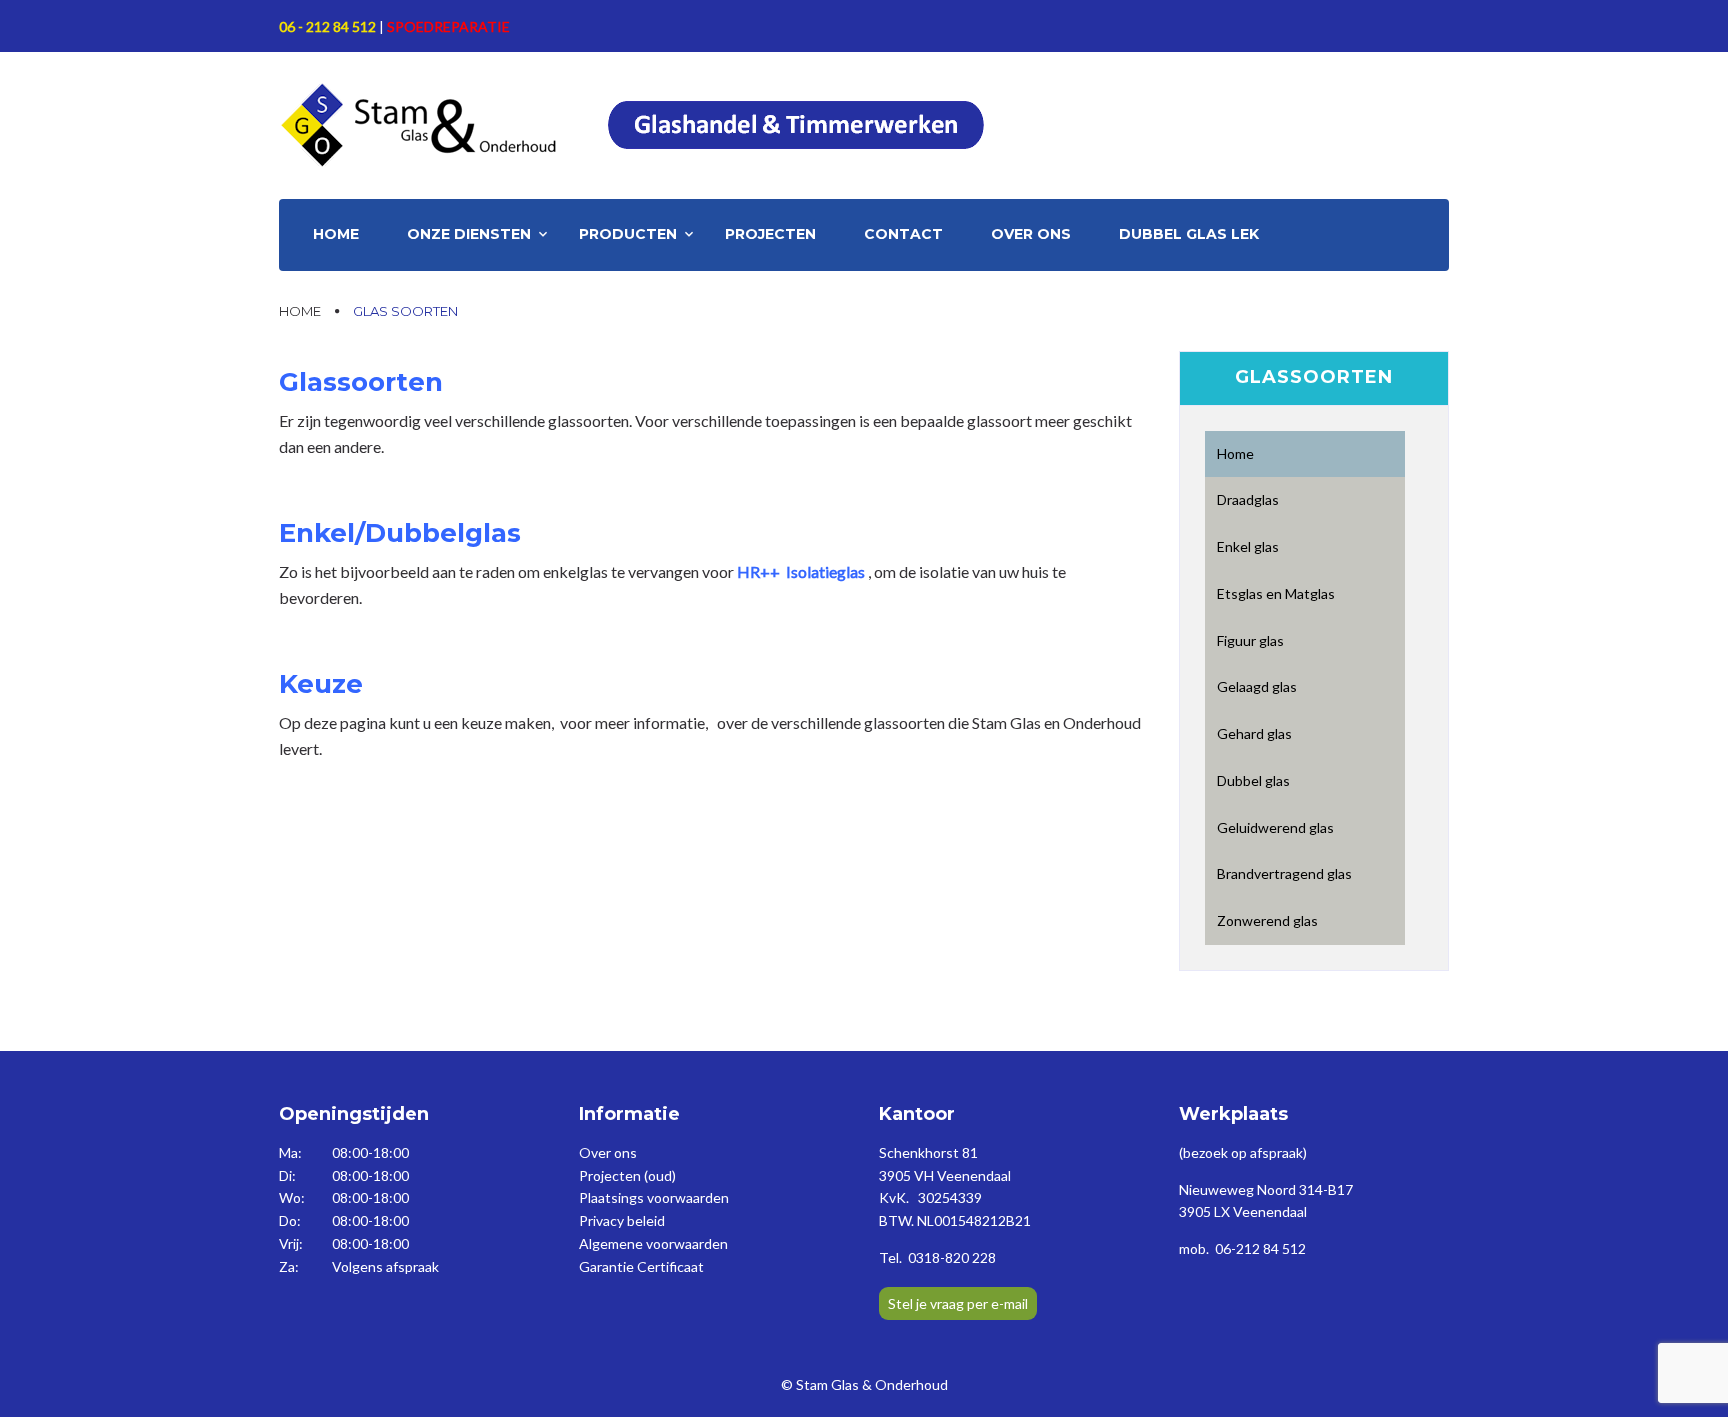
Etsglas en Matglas (1276, 593)
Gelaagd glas (1257, 686)
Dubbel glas (1253, 780)
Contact (903, 234)
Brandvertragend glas (1284, 873)
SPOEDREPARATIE (448, 26)
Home (336, 234)
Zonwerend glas (1267, 920)
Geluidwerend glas (1275, 827)
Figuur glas (1250, 640)
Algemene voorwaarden (653, 1243)
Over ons (1031, 234)
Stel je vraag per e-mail (958, 1303)
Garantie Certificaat (641, 1266)
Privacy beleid (622, 1220)
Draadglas (1248, 499)
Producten (628, 234)
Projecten (770, 234)
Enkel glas (1248, 546)
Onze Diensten (469, 234)
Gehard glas (1254, 733)
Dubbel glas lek (1189, 234)
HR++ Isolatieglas (801, 571)
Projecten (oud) (627, 1175)
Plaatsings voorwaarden (654, 1197)
